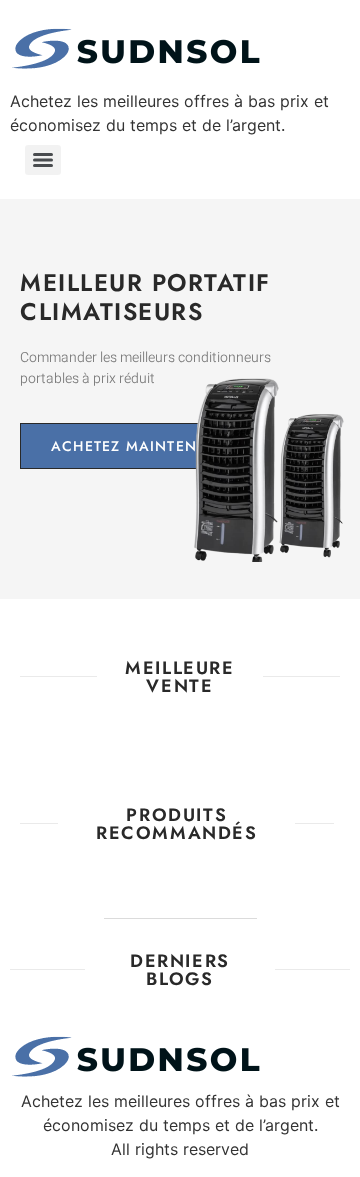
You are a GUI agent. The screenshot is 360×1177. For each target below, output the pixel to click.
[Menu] (43, 160)
